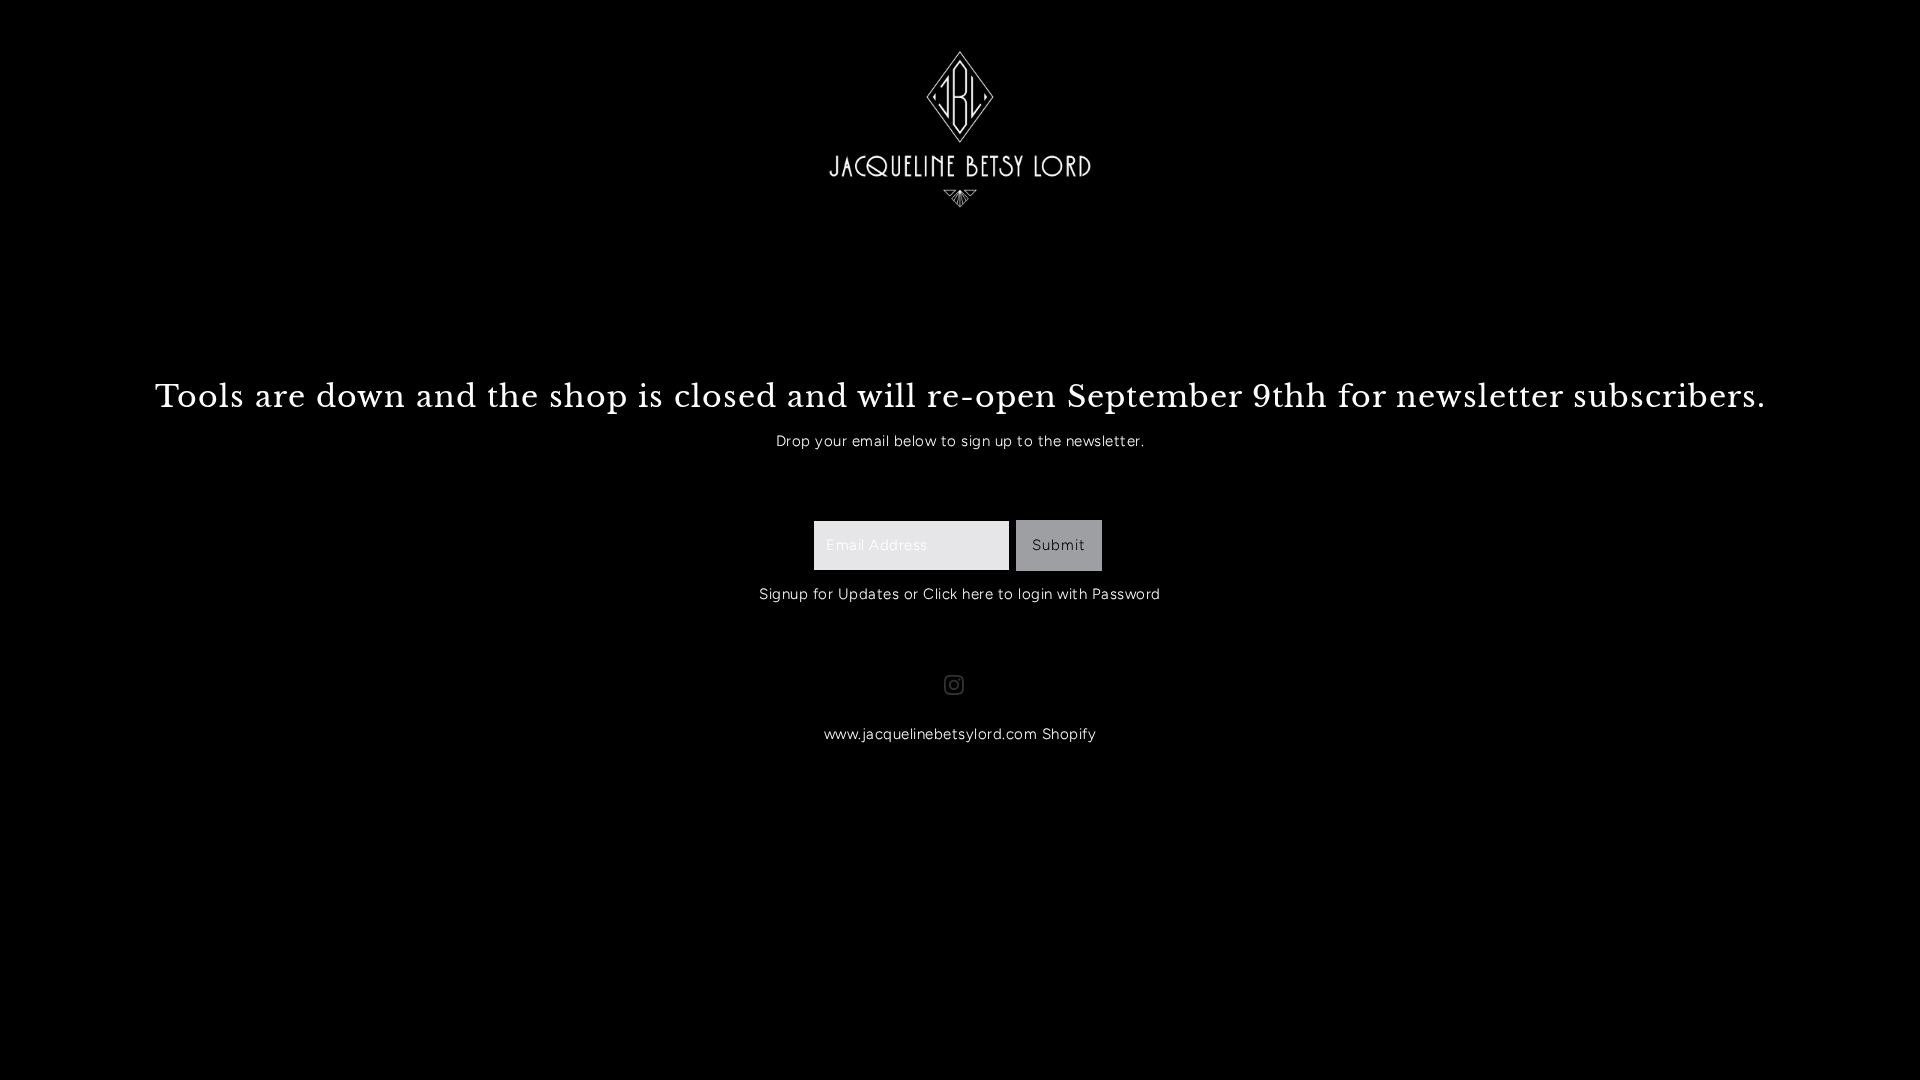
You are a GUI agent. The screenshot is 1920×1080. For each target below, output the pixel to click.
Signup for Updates (829, 594)
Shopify (1069, 734)
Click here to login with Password (1042, 594)
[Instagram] (954, 684)
